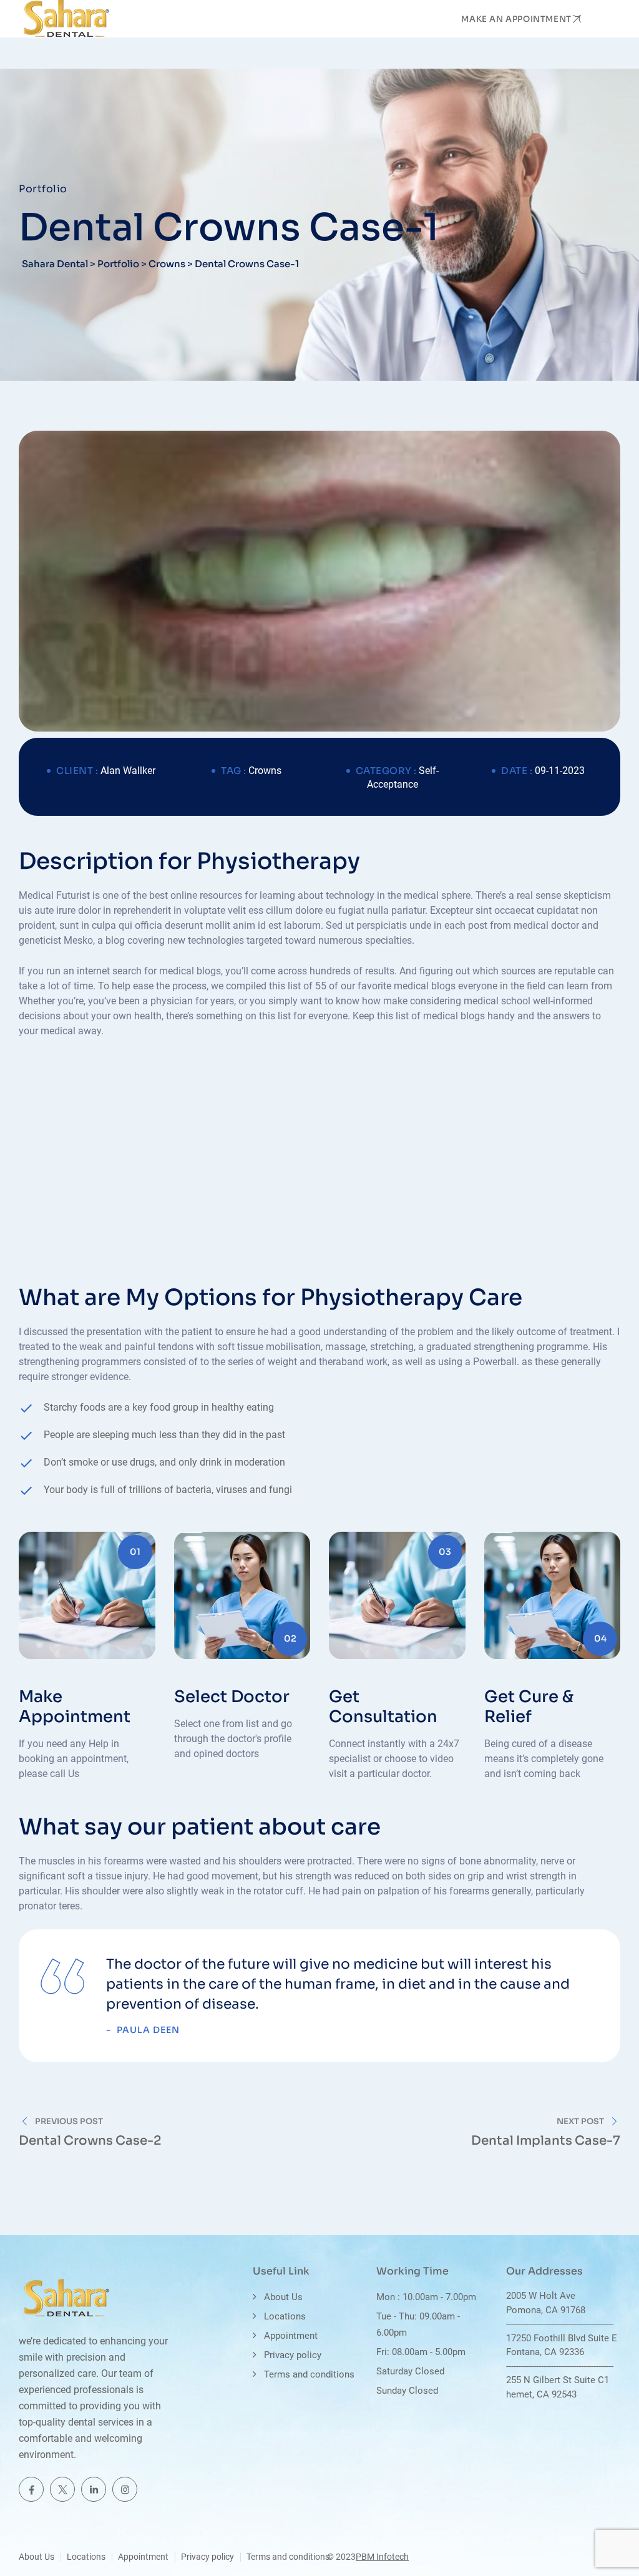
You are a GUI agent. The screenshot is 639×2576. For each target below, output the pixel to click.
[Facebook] (31, 2489)
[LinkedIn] (94, 2489)
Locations (285, 2316)
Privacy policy (293, 2355)
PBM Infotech (382, 2557)
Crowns (265, 771)
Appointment (291, 2336)
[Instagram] (125, 2489)
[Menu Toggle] (608, 19)
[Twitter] (62, 2489)
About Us (283, 2297)
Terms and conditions (309, 2374)
